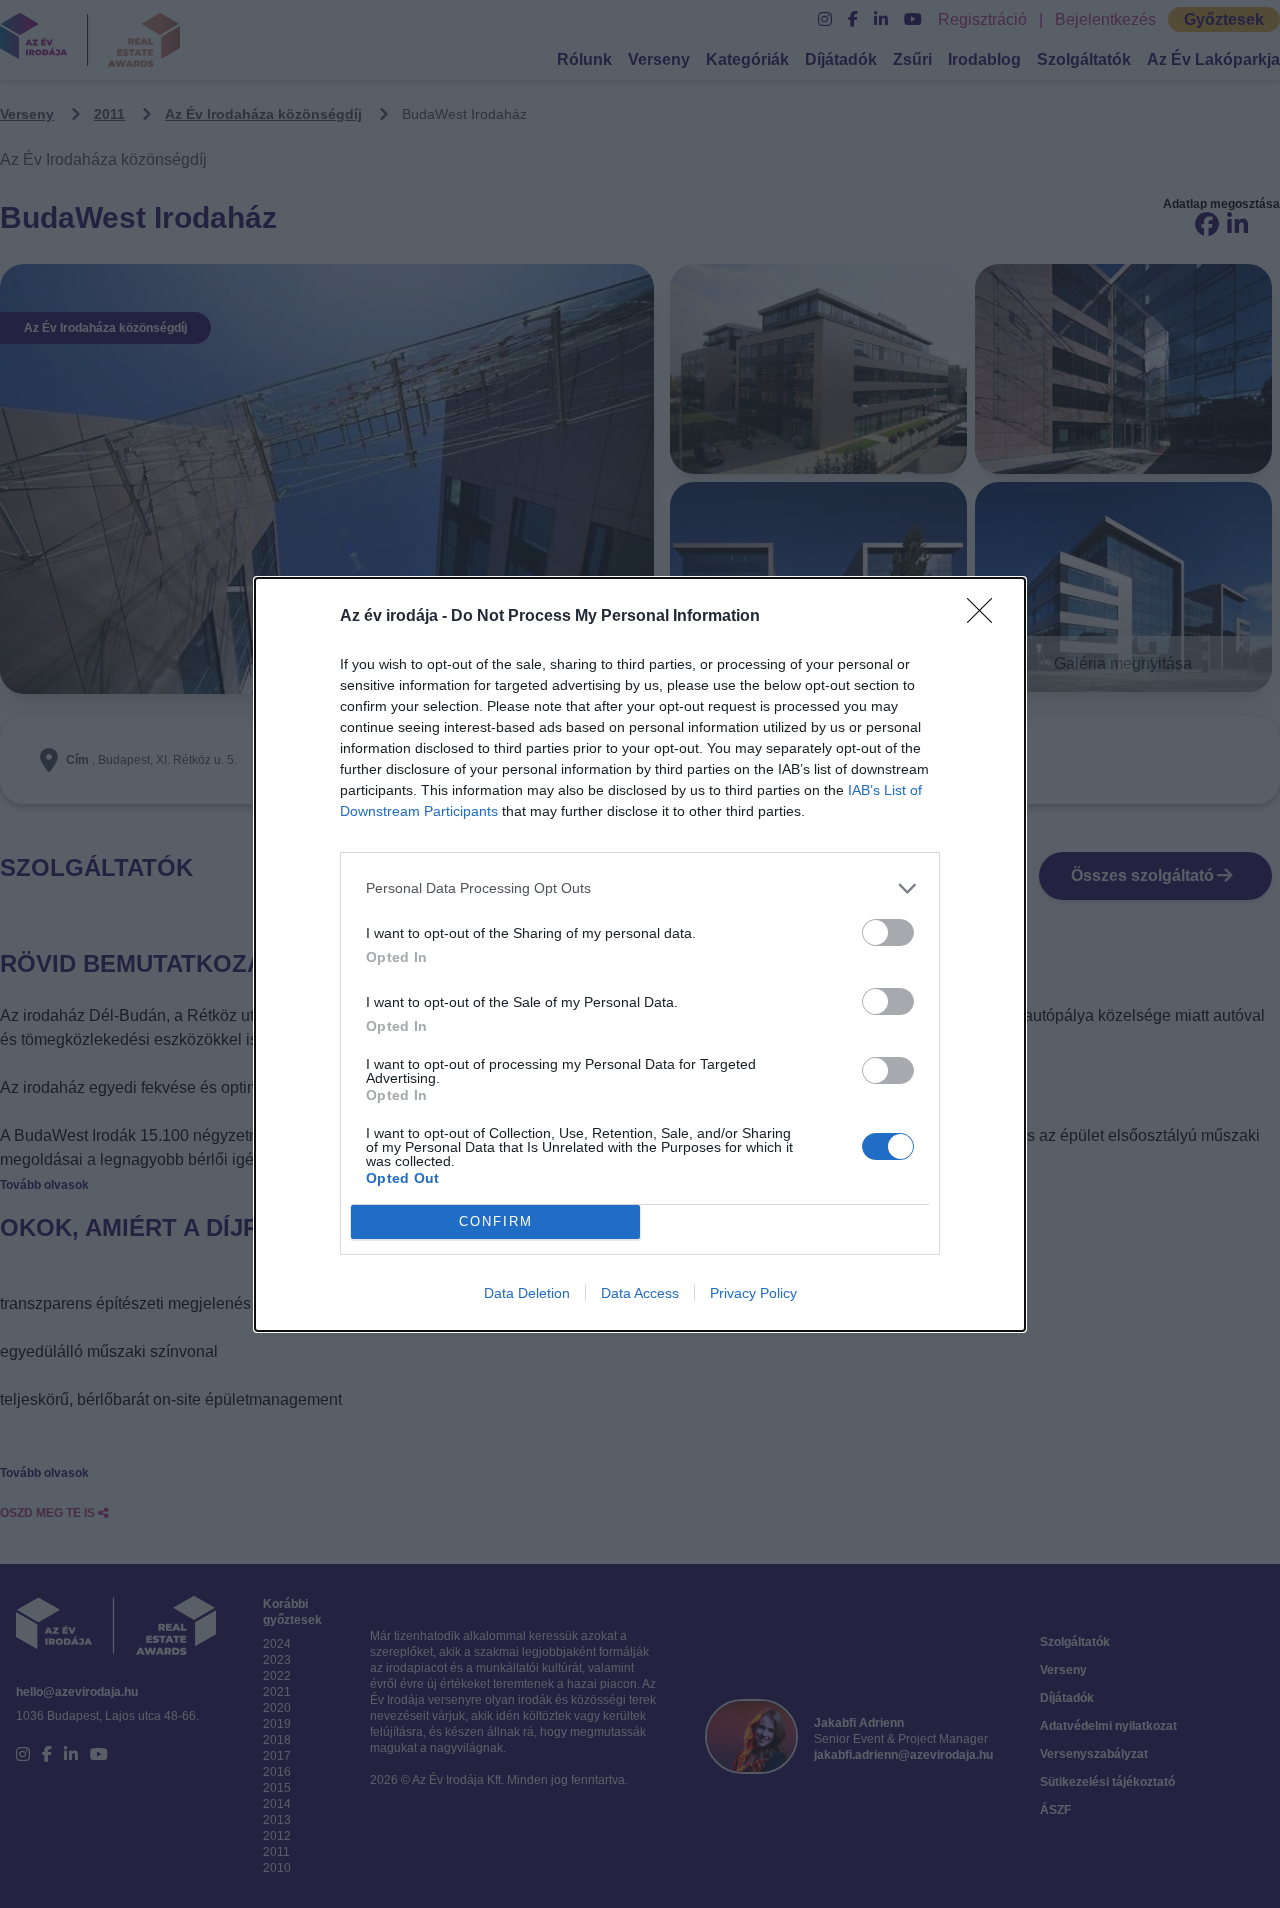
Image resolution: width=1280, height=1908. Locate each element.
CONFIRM (496, 1221)
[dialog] (640, 954)
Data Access (640, 1293)
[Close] (986, 617)
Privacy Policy (753, 1293)
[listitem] (640, 888)
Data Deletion (527, 1293)
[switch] (888, 932)
